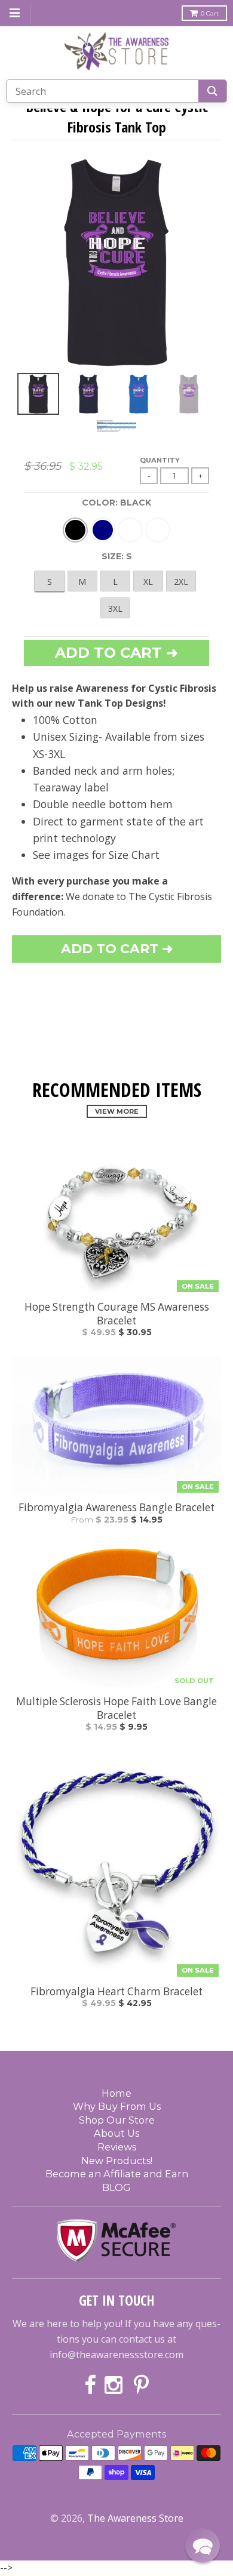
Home (116, 2093)
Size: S (117, 556)
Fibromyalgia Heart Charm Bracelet (116, 1992)
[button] (203, 2546)
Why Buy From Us (117, 2106)
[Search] (212, 91)
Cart (210, 13)
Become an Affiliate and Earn (117, 2174)
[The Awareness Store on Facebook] (90, 2386)
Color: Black (116, 503)
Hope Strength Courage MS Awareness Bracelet (117, 1314)
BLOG (116, 2187)
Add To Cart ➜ (117, 949)
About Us (116, 2133)
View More (117, 1111)
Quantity (160, 460)
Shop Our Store (117, 2120)
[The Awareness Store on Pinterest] (141, 2386)
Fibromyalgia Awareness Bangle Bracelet (116, 1508)
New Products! (117, 2161)
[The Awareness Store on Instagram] (115, 2386)
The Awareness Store (135, 2518)
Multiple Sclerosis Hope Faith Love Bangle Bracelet (116, 1708)
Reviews (117, 2147)
